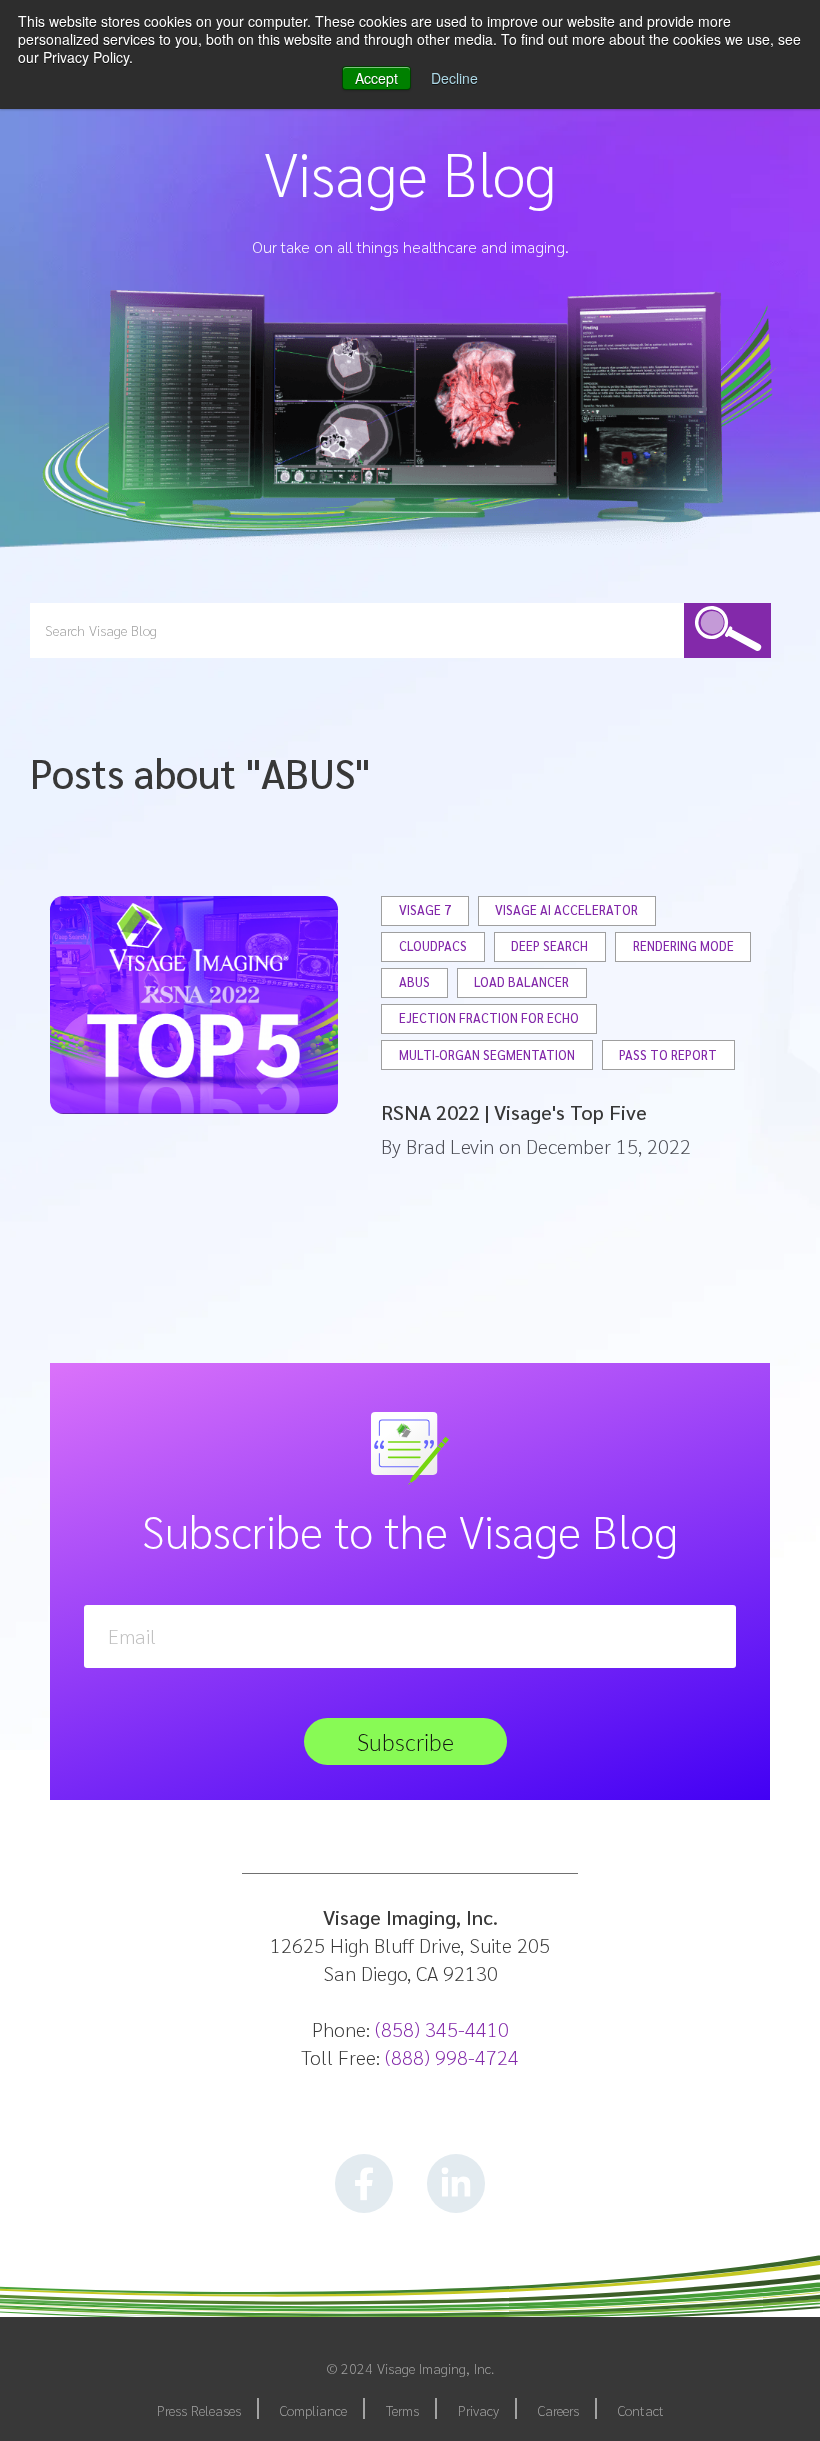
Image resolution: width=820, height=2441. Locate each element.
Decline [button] (454, 78)
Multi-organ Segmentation (487, 1055)
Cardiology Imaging (562, 322)
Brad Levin (450, 1146)
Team (392, 177)
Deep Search (549, 946)
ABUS (414, 982)
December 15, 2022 (608, 1146)
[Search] (728, 630)
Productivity (542, 467)
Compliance (313, 2410)
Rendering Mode (683, 946)
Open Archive (545, 225)
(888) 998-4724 (452, 2057)
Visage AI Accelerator (566, 910)
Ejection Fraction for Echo (489, 1018)
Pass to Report (668, 1055)
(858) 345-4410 (442, 2029)
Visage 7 (425, 910)
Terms (402, 2410)
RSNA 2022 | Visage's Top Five (514, 1112)
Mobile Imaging (552, 370)
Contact (641, 2410)
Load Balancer (521, 982)
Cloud (526, 177)
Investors (401, 129)
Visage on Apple (553, 274)
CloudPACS (433, 946)
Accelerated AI (547, 419)
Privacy (478, 2410)
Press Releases (199, 2410)
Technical (535, 129)
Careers (558, 2410)
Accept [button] (376, 78)
